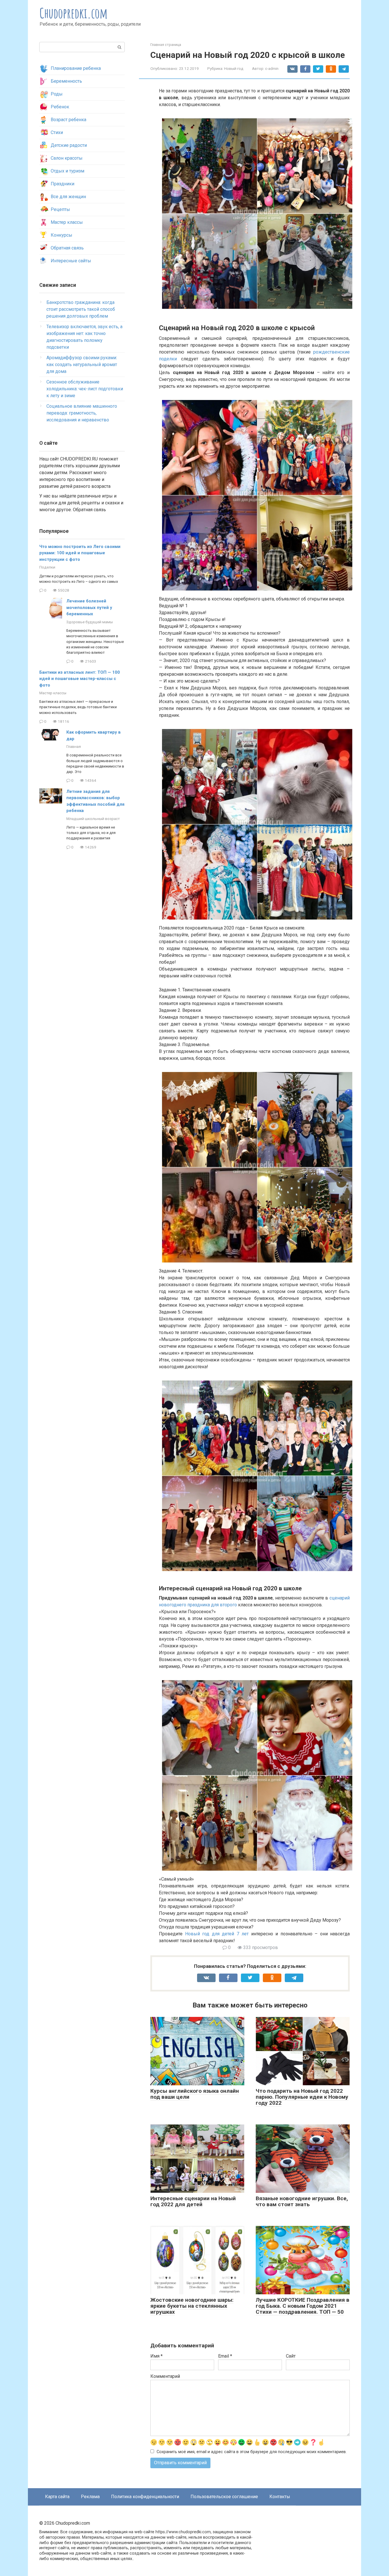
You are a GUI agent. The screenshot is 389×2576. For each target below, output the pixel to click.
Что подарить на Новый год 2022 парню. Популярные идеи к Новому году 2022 (302, 2097)
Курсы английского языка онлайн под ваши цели (195, 2094)
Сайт (291, 2356)
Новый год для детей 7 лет (217, 1934)
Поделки (47, 567)
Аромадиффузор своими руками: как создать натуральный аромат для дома (82, 365)
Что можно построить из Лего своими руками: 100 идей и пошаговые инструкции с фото (80, 553)
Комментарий (165, 2376)
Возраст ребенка (68, 120)
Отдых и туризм (67, 171)
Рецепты (60, 209)
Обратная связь (67, 248)
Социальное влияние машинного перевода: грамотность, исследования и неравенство (82, 413)
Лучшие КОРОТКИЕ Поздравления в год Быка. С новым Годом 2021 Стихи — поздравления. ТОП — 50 (303, 2306)
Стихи (57, 132)
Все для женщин (68, 197)
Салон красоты (67, 158)
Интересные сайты (71, 261)
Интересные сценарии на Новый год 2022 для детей (193, 2201)
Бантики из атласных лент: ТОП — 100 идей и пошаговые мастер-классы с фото (80, 679)
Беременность (66, 81)
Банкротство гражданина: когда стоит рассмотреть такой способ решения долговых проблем (81, 309)
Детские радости (69, 145)
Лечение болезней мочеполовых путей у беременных (89, 607)
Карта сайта (57, 2497)
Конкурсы (62, 235)
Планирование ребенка (76, 68)
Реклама (90, 2497)
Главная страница (166, 45)
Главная (74, 746)
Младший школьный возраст (93, 819)
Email (225, 2356)
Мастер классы (67, 222)
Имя (156, 2356)
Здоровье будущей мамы (90, 622)
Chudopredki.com (74, 13)
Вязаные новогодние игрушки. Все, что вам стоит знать (302, 2201)
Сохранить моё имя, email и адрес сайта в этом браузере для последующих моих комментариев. (252, 2452)
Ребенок (60, 107)
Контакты (280, 2497)
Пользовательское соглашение (224, 2497)
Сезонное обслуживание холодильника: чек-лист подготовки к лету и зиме (85, 389)
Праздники (63, 184)
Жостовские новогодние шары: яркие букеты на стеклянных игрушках (192, 2306)
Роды (57, 94)
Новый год (234, 68)
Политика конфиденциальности (145, 2497)
